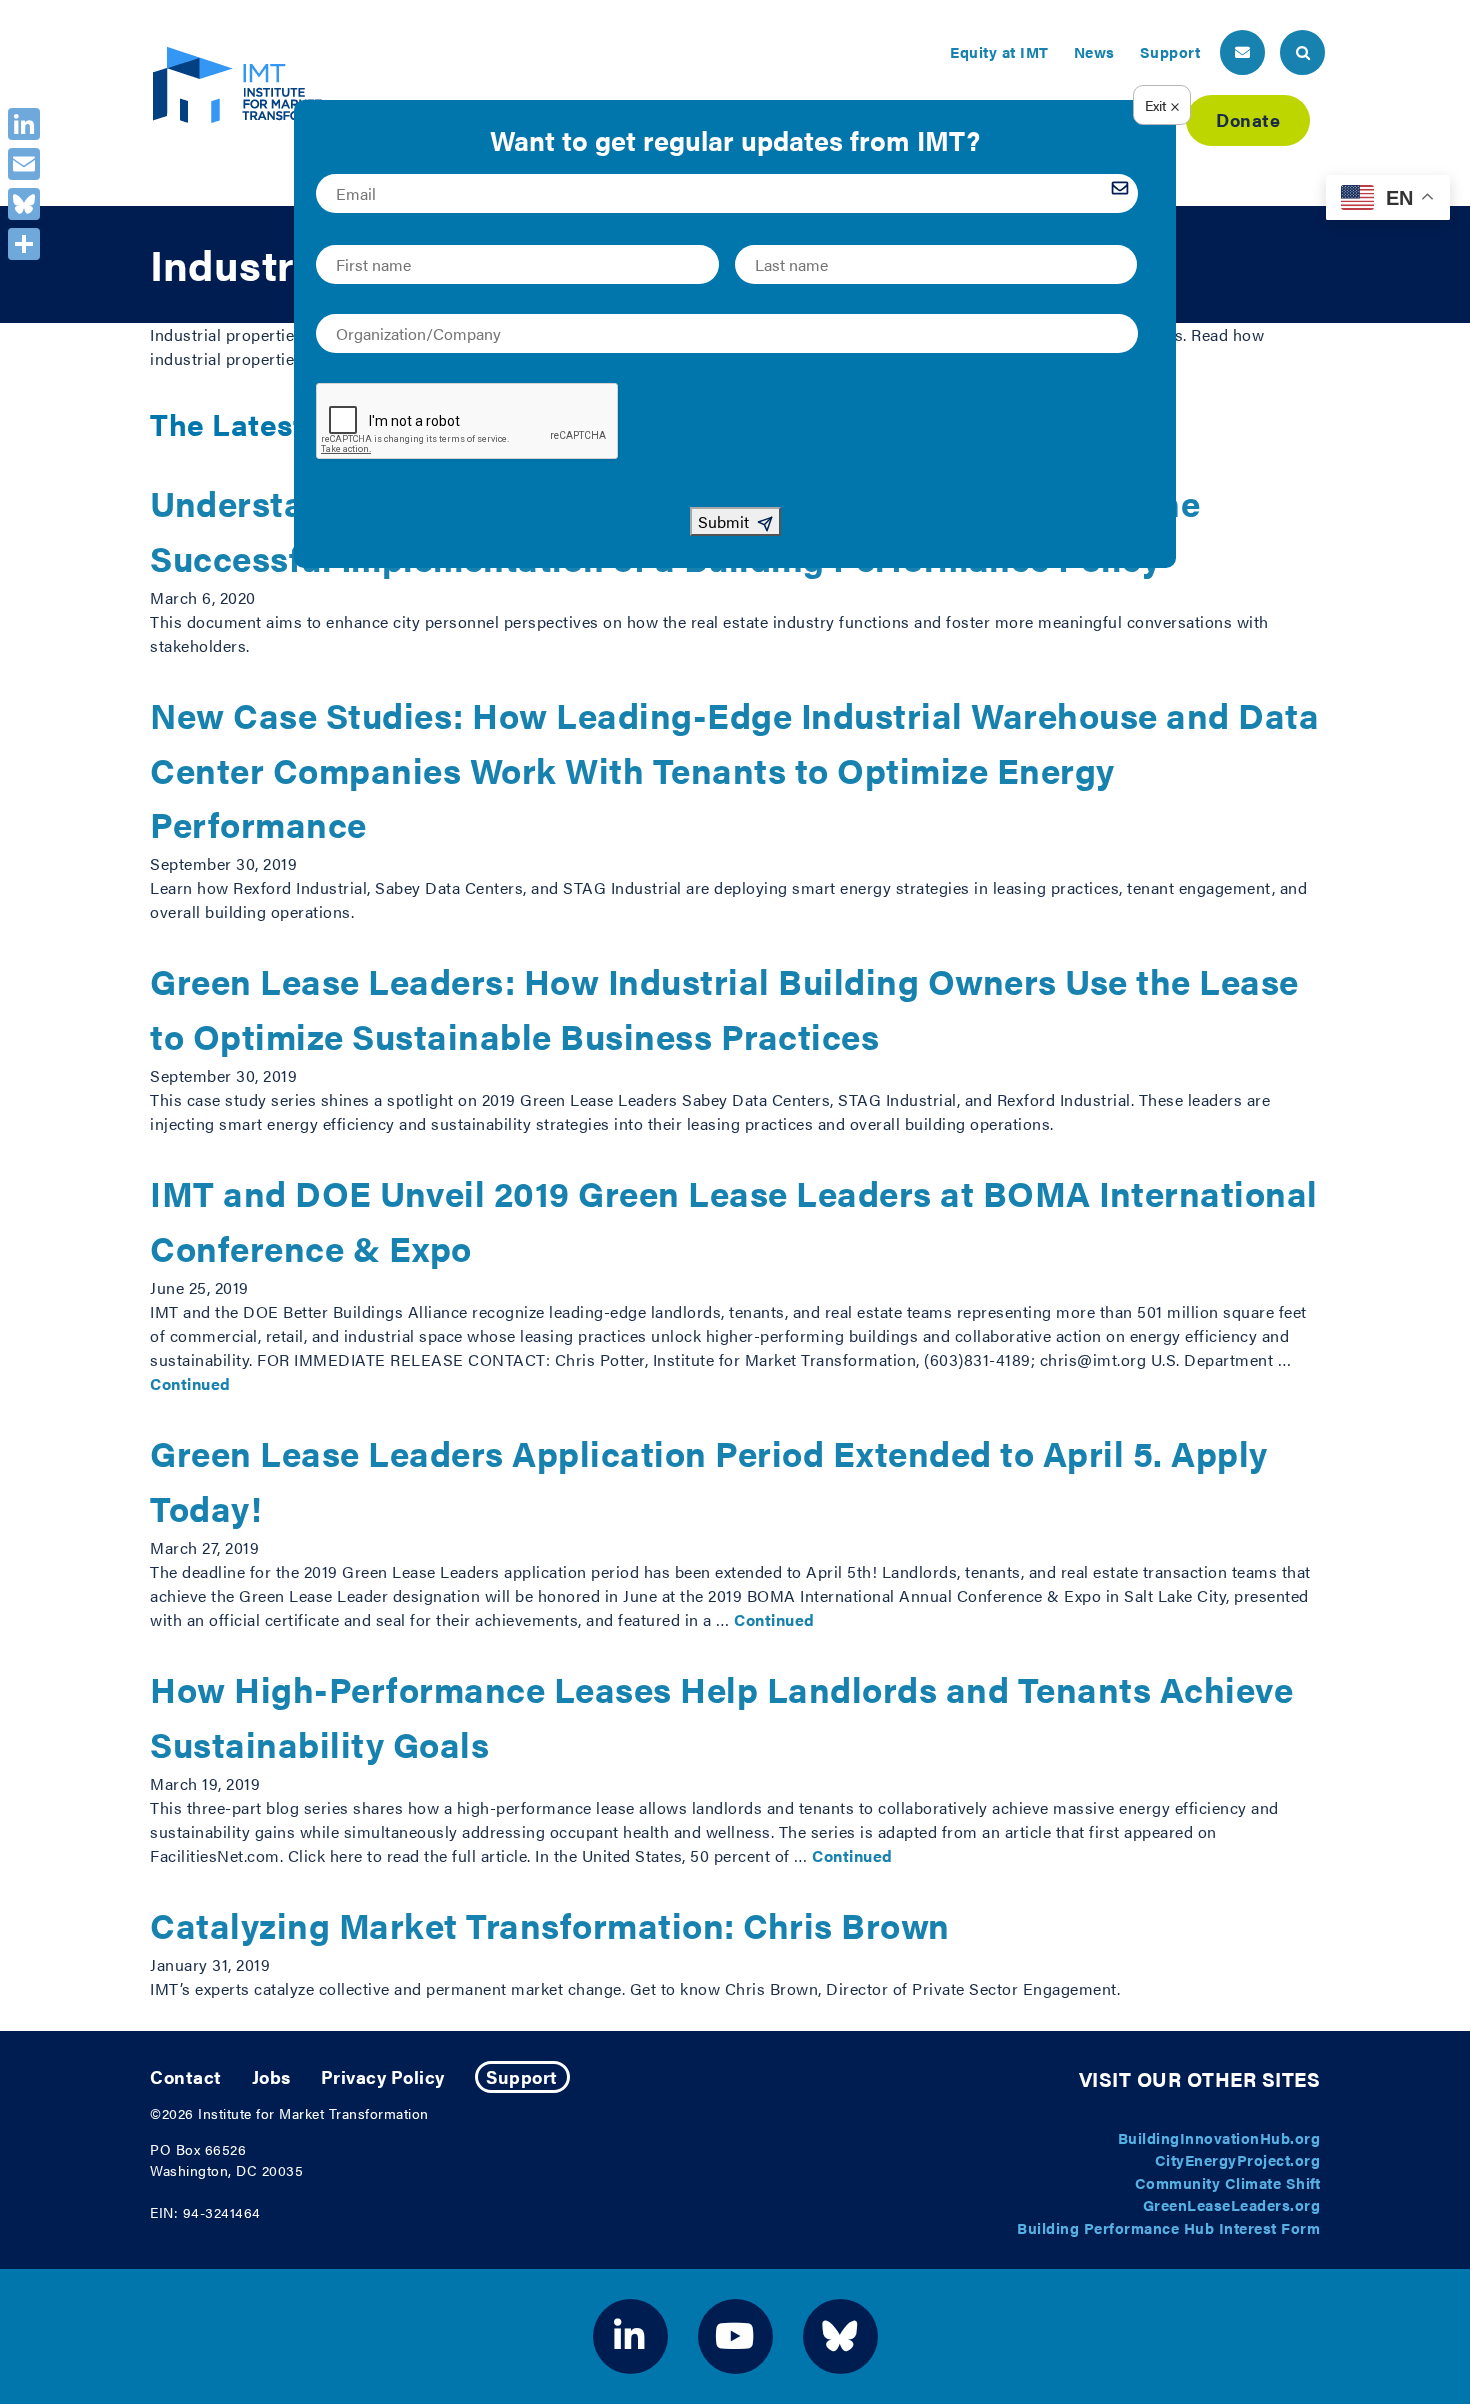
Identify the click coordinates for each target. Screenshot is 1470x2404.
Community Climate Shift (1228, 2182)
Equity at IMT (999, 51)
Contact (186, 2076)
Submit (723, 521)
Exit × (1162, 105)
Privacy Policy (383, 2076)
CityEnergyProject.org (1238, 2159)
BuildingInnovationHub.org (1219, 2137)
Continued (190, 1383)
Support (1170, 51)
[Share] (24, 244)
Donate (1248, 119)
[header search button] (1302, 52)
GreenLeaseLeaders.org (1232, 2204)
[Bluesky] (24, 204)
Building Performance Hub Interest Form (1168, 2227)
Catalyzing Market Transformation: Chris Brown (550, 1924)
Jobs (271, 2076)
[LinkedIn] (24, 124)
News (1094, 51)
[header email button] (1242, 52)
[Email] (24, 164)
